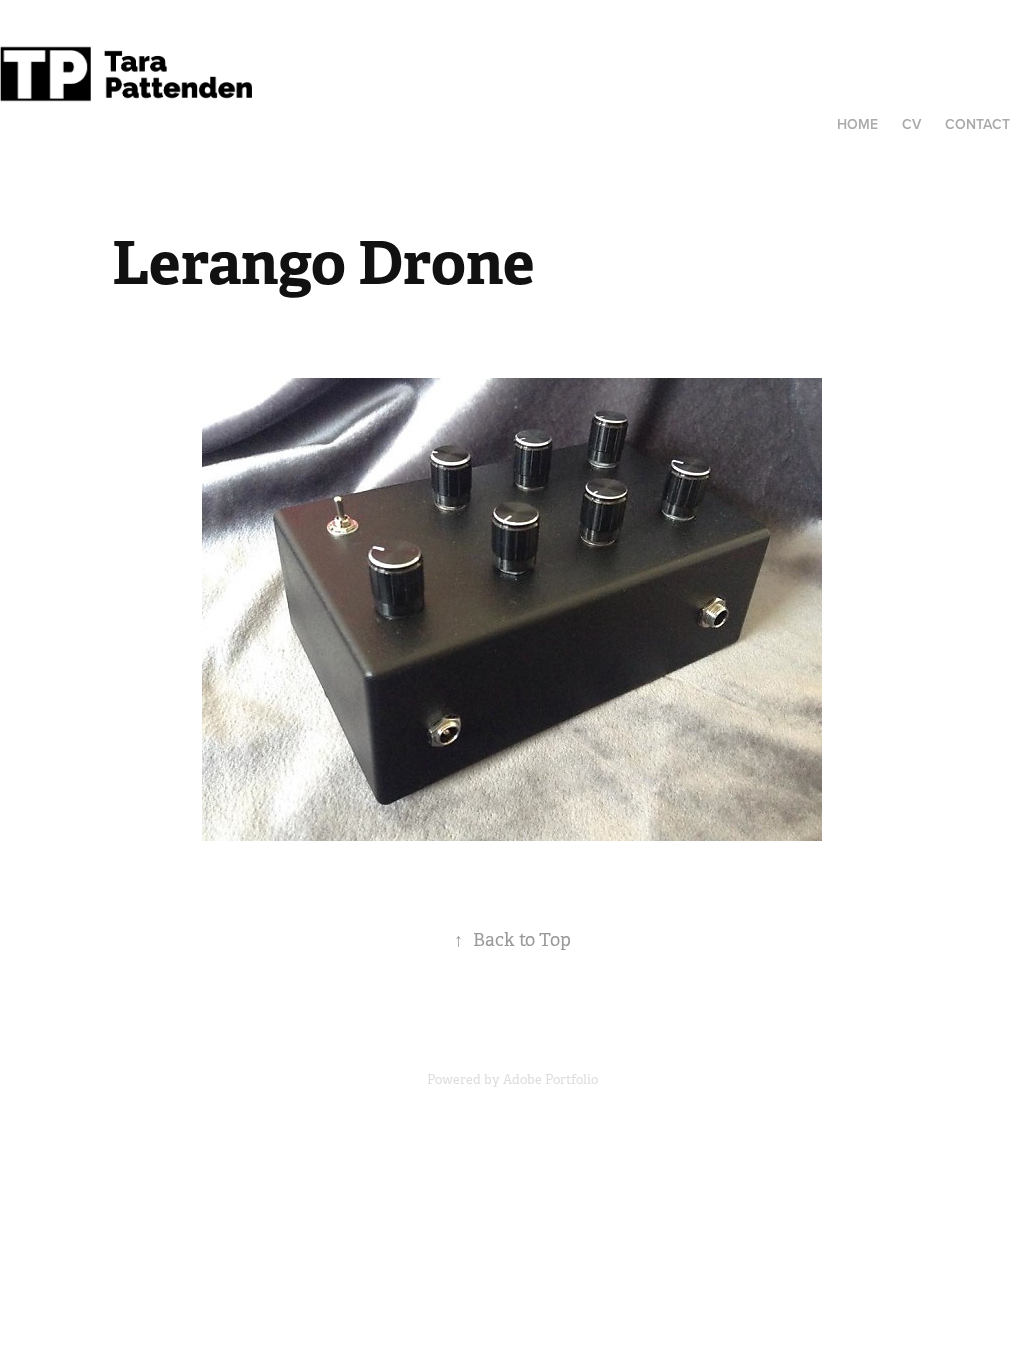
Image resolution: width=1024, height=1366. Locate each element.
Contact (977, 124)
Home (857, 124)
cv (911, 124)
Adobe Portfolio (550, 1079)
